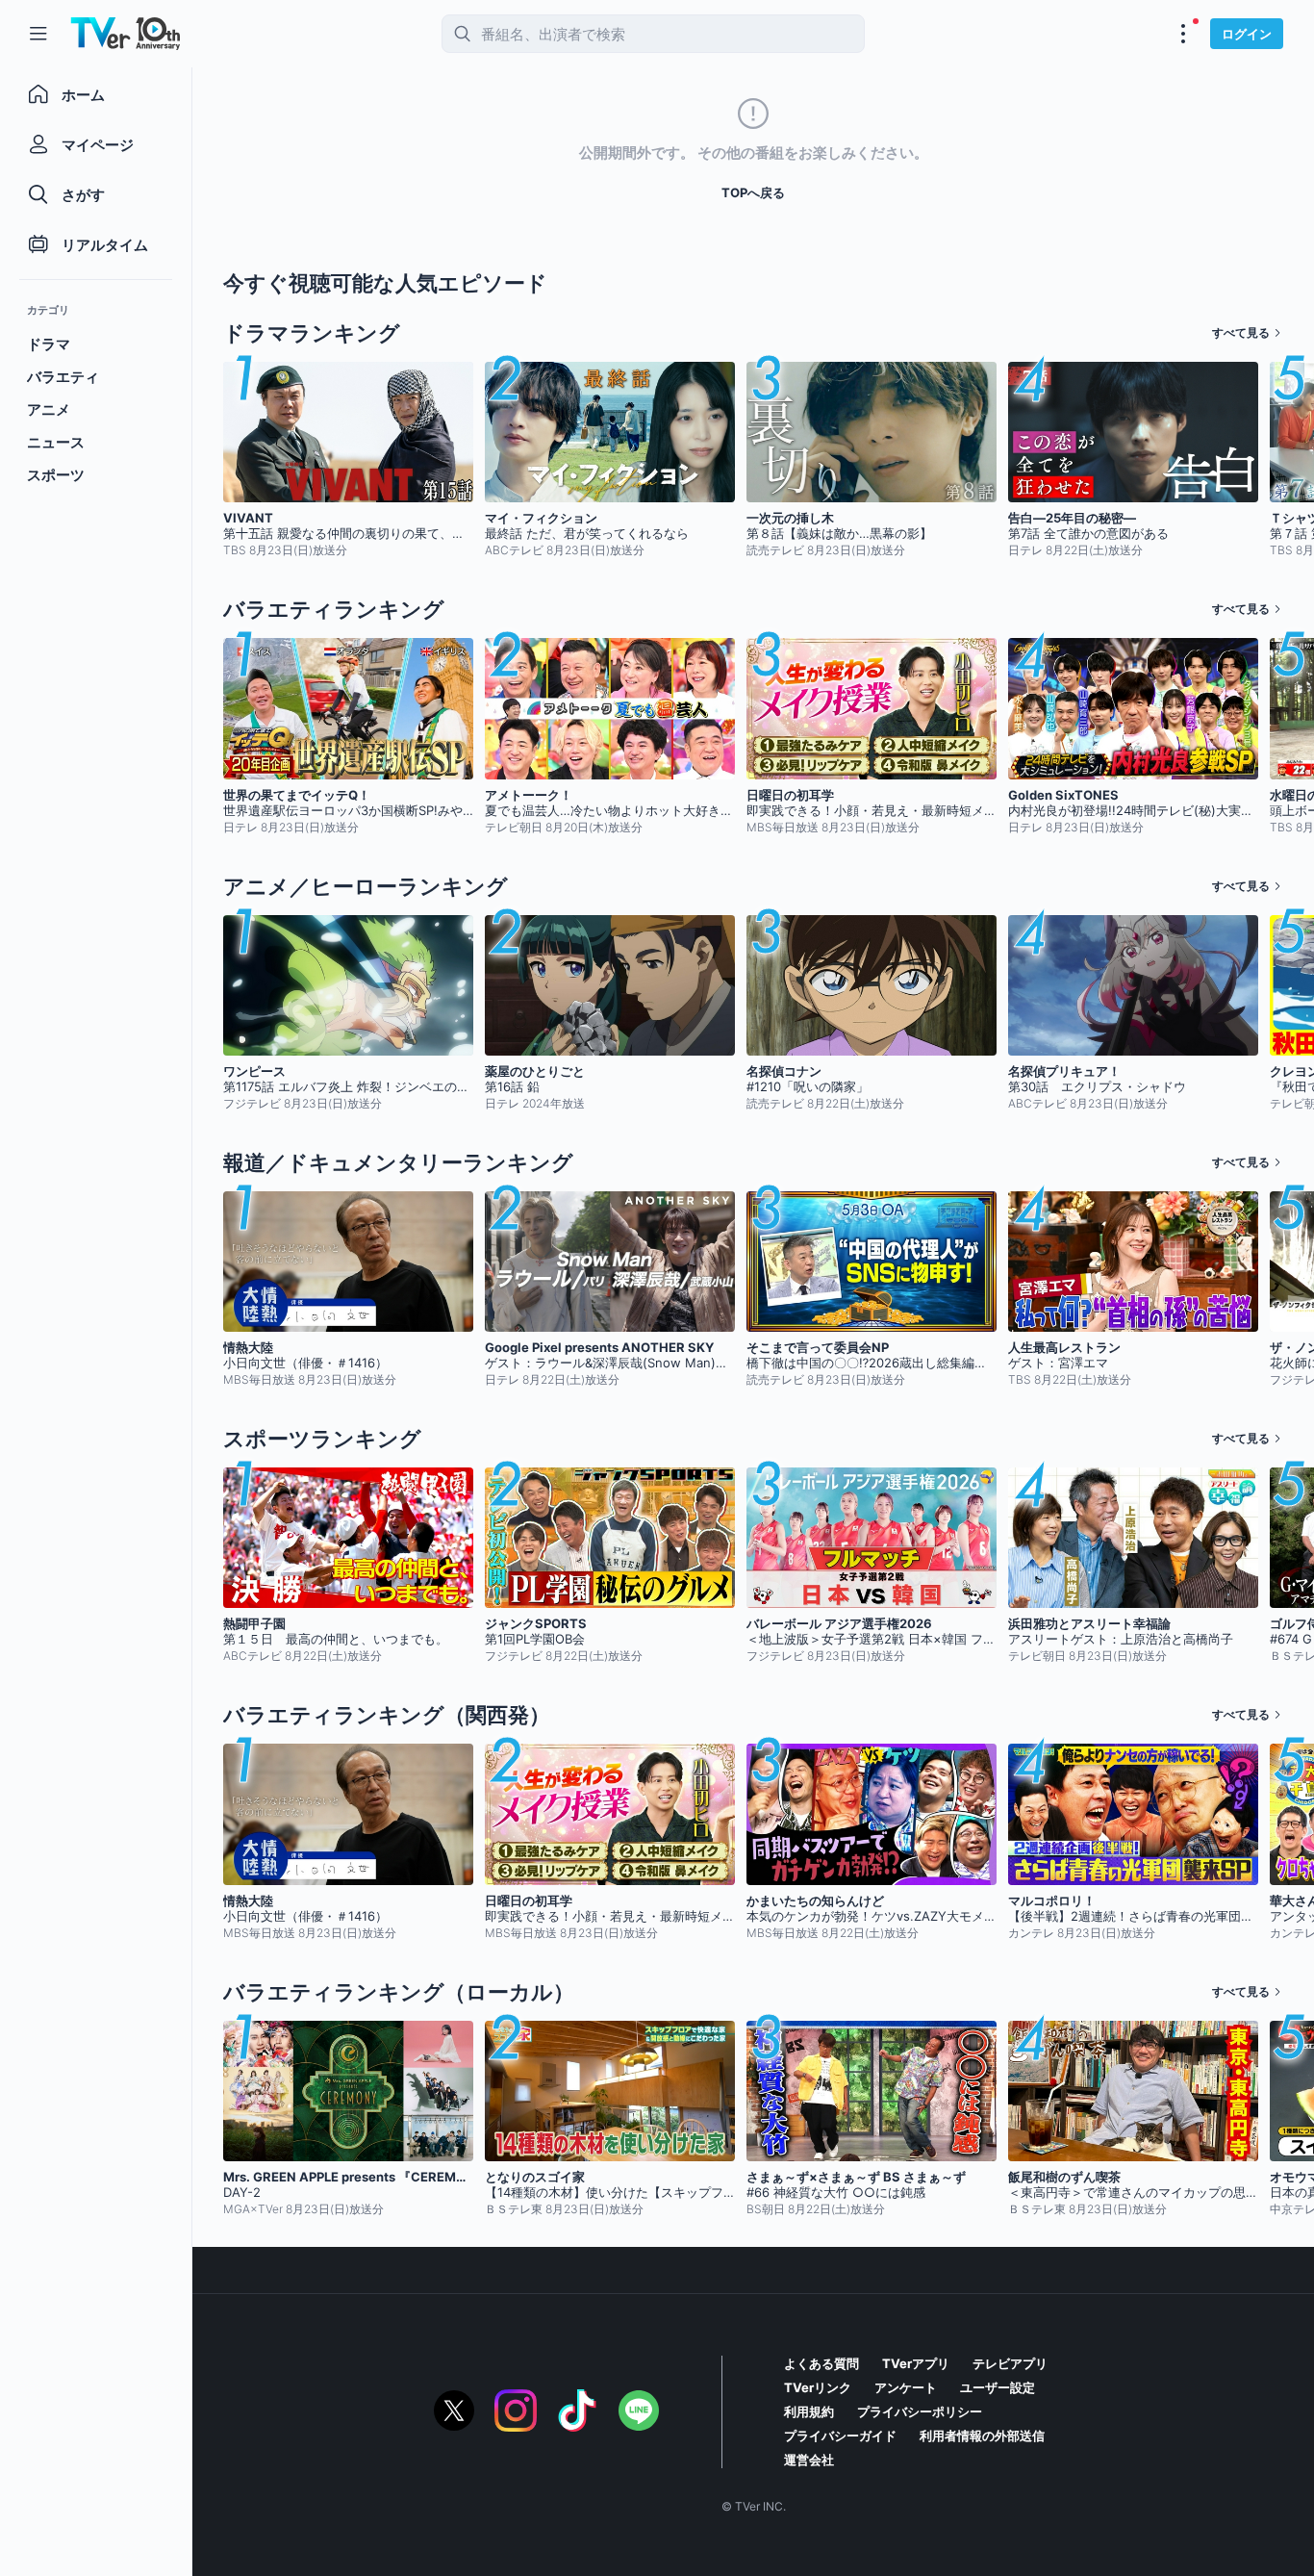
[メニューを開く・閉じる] (1183, 34)
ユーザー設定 (998, 2387)
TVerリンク (818, 2387)
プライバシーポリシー (920, 2411)
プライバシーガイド (840, 2436)
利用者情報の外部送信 (982, 2436)
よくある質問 (821, 2363)
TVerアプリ (916, 2363)
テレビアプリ (1010, 2363)
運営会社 (809, 2460)
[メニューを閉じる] (38, 34)
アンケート (906, 2387)
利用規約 (809, 2411)
